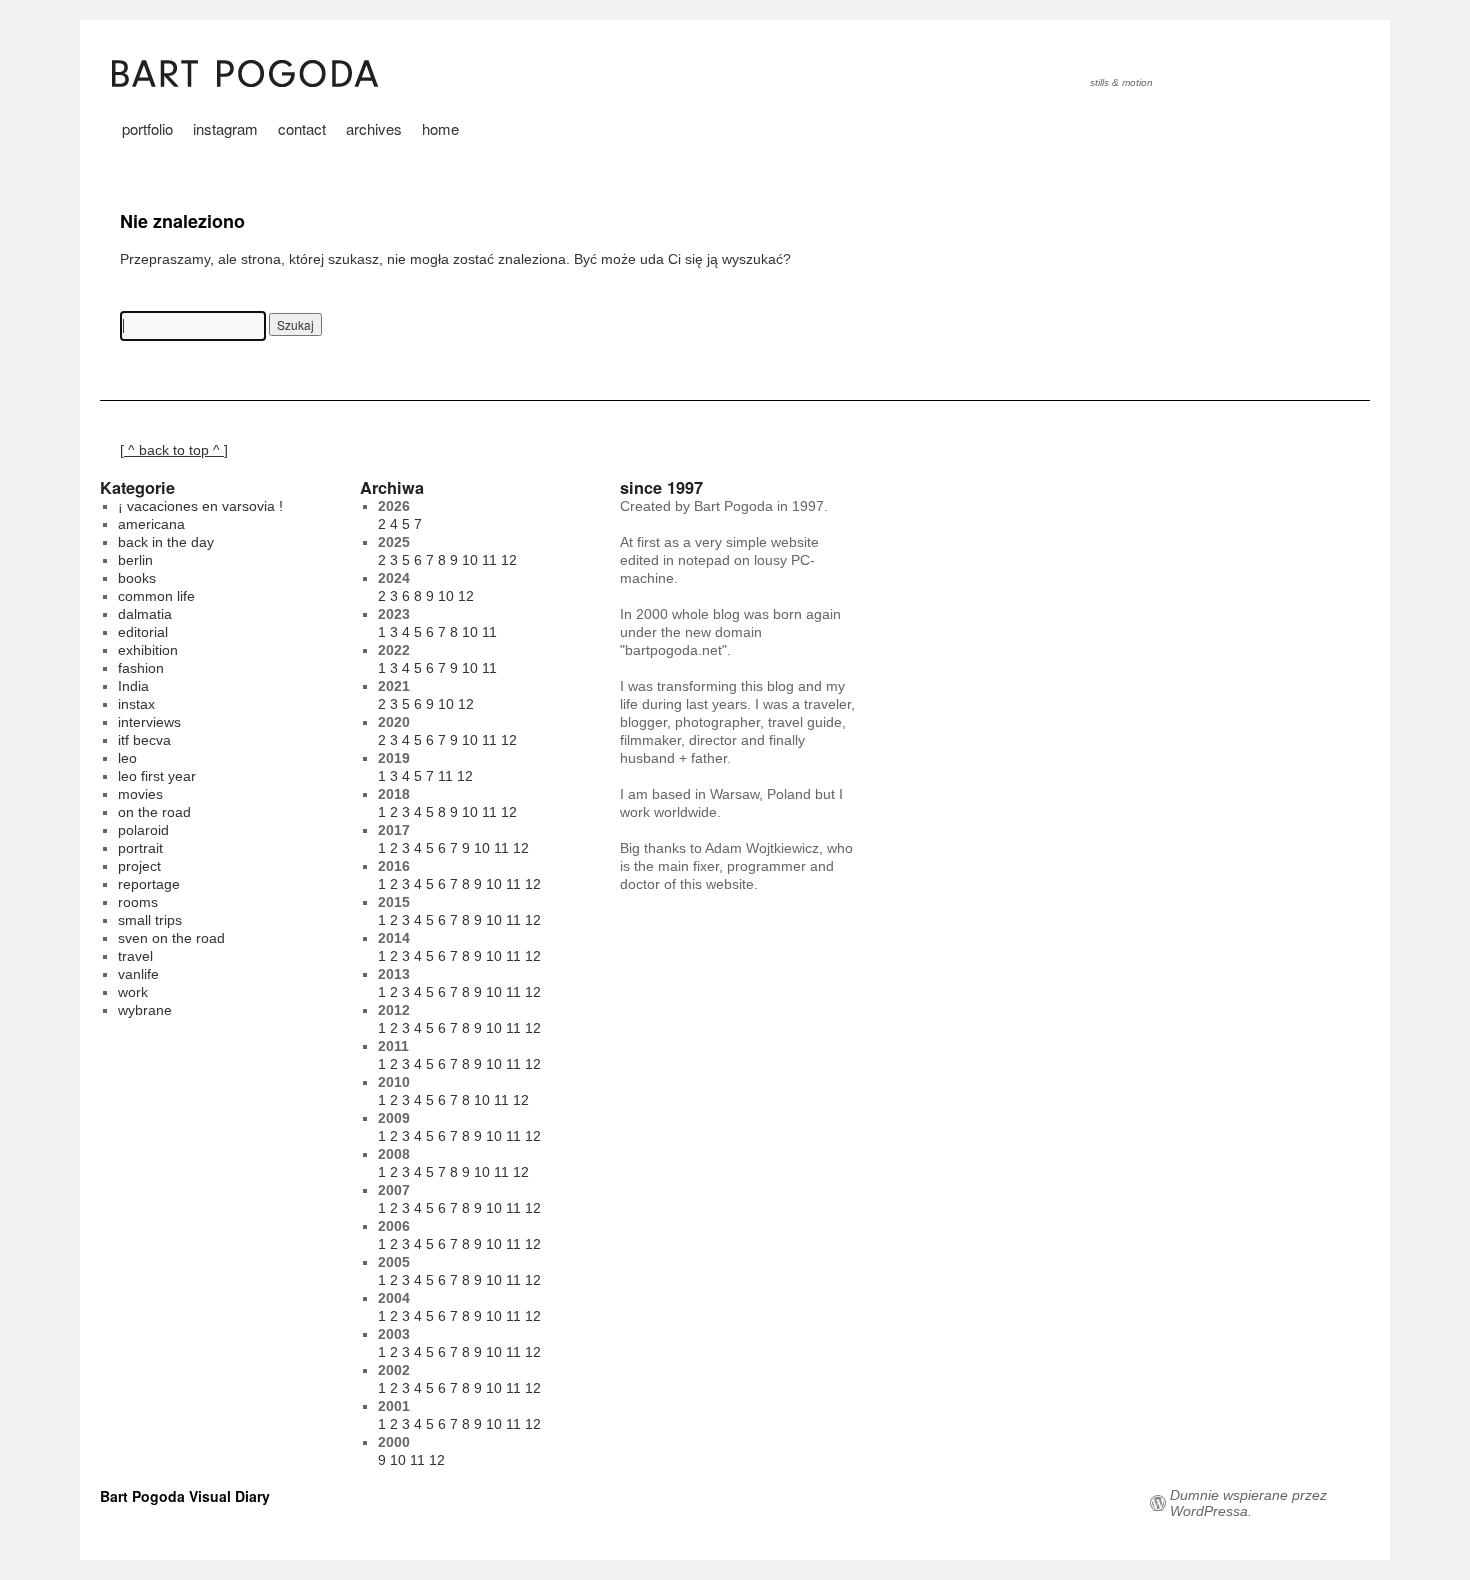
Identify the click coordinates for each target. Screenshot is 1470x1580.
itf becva (144, 740)
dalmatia (145, 614)
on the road (154, 812)
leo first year (157, 776)
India (133, 686)
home (440, 128)
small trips (150, 920)
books (137, 578)
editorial (143, 632)
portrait (140, 848)
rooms (138, 902)
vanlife (138, 974)
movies (140, 794)
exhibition (148, 650)
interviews (149, 722)
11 (489, 560)
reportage (149, 884)
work (133, 992)
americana (151, 524)
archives (374, 128)
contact (302, 128)
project (139, 866)
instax (136, 704)
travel (135, 956)
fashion (141, 668)
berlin (135, 560)
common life (156, 596)
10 (470, 560)
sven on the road (171, 938)
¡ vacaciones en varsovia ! (200, 506)
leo (127, 758)
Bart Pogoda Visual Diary (185, 1496)
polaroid (143, 830)
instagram (225, 128)
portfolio (147, 128)
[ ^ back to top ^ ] (174, 450)
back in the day (166, 542)
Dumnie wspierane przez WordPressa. (1248, 1503)
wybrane (145, 1010)
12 (509, 560)
